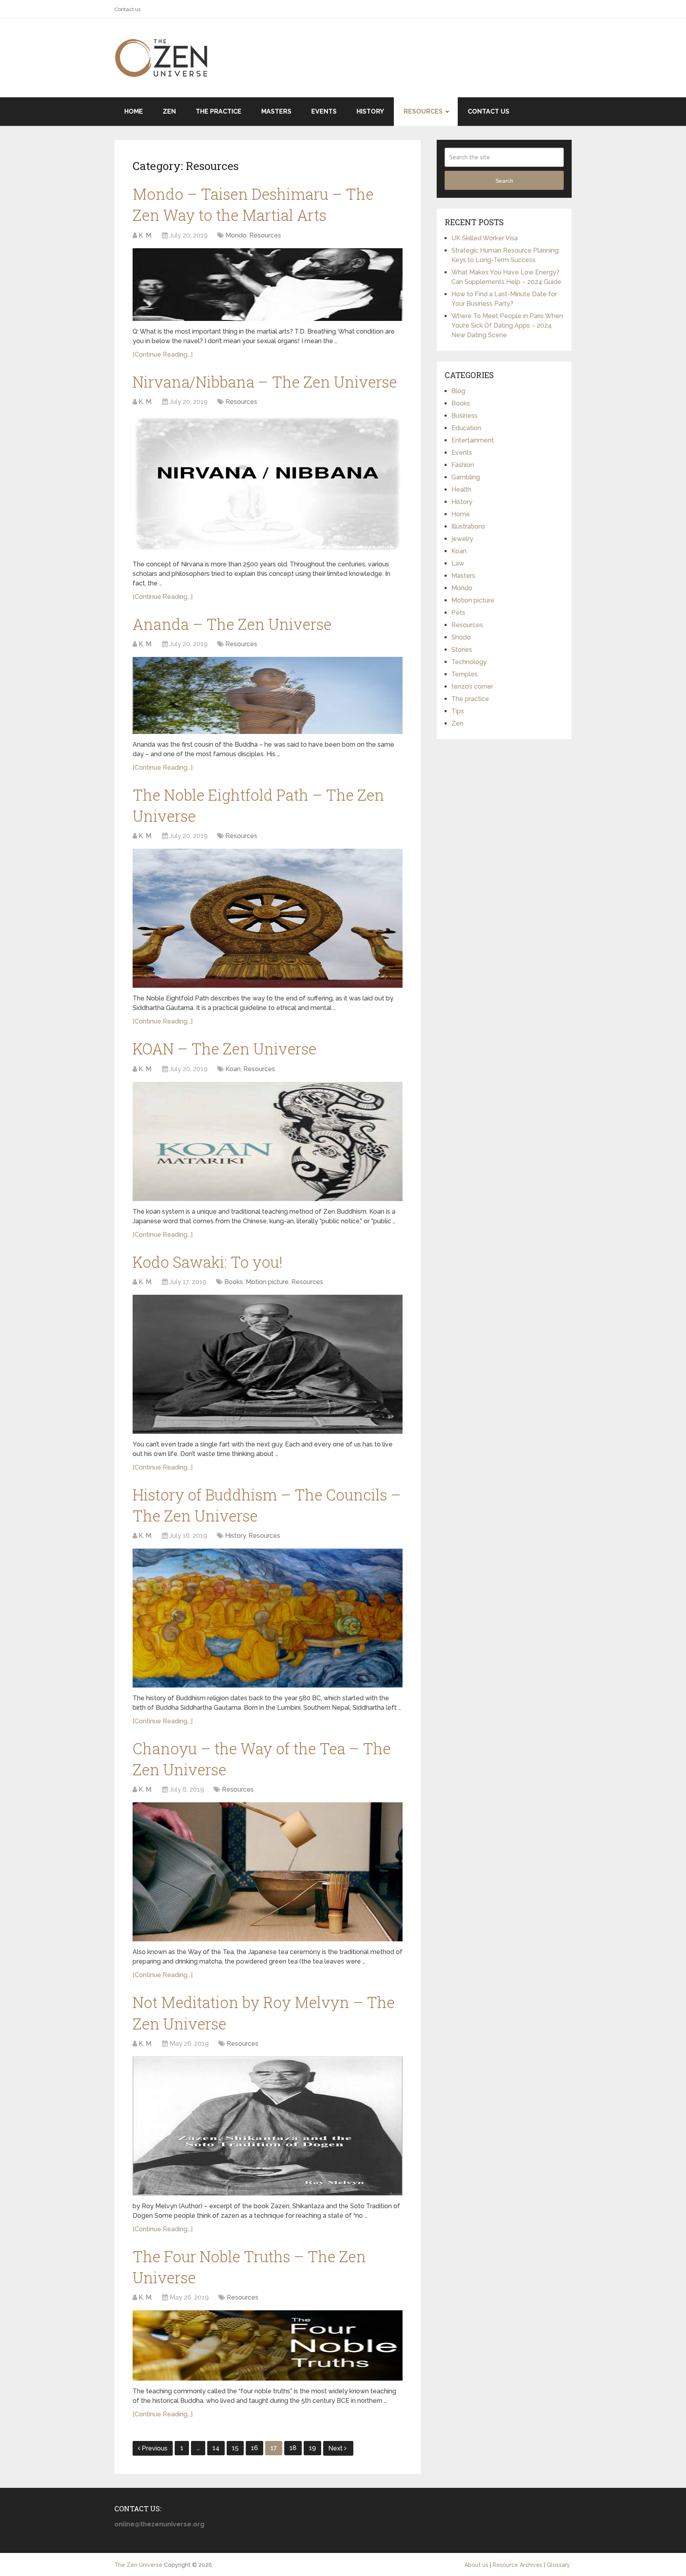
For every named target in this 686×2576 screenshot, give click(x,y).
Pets (458, 613)
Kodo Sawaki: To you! (208, 1262)
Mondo (236, 235)
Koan (233, 1069)
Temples (464, 674)
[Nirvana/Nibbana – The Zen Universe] (268, 484)
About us (476, 2565)
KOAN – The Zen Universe (224, 1049)
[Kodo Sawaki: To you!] (268, 1364)
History (370, 111)
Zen (169, 111)
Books (234, 1282)
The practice (219, 111)
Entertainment (473, 440)
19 (312, 2448)
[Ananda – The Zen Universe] (268, 695)
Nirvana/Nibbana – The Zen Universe (265, 382)
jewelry (462, 539)
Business (464, 416)
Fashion (463, 465)
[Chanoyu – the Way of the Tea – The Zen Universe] (268, 1872)
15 (235, 2448)
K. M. (145, 235)
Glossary (558, 2565)
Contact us (127, 9)
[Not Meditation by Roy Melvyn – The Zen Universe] (268, 2126)
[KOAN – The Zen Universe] (268, 1141)
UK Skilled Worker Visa (485, 238)
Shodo (461, 637)
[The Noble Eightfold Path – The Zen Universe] (268, 918)
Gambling (466, 477)
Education (466, 428)
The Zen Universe (138, 2565)
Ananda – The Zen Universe (232, 624)
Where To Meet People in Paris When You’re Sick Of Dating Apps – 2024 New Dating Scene (507, 325)
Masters (276, 111)
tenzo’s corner (472, 686)
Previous (155, 2448)
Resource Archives (517, 2565)
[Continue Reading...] (163, 354)
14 (216, 2448)
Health (461, 490)
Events (324, 111)
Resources (423, 111)
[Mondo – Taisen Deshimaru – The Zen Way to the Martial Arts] (268, 285)
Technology (469, 662)
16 (254, 2448)
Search (504, 181)
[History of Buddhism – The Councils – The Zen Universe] (268, 1618)
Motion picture (267, 1282)
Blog (458, 391)
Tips (458, 711)
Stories (462, 650)
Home (134, 111)
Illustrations (468, 526)
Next (336, 2448)
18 (293, 2448)
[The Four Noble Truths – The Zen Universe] (268, 2345)
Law (458, 563)
